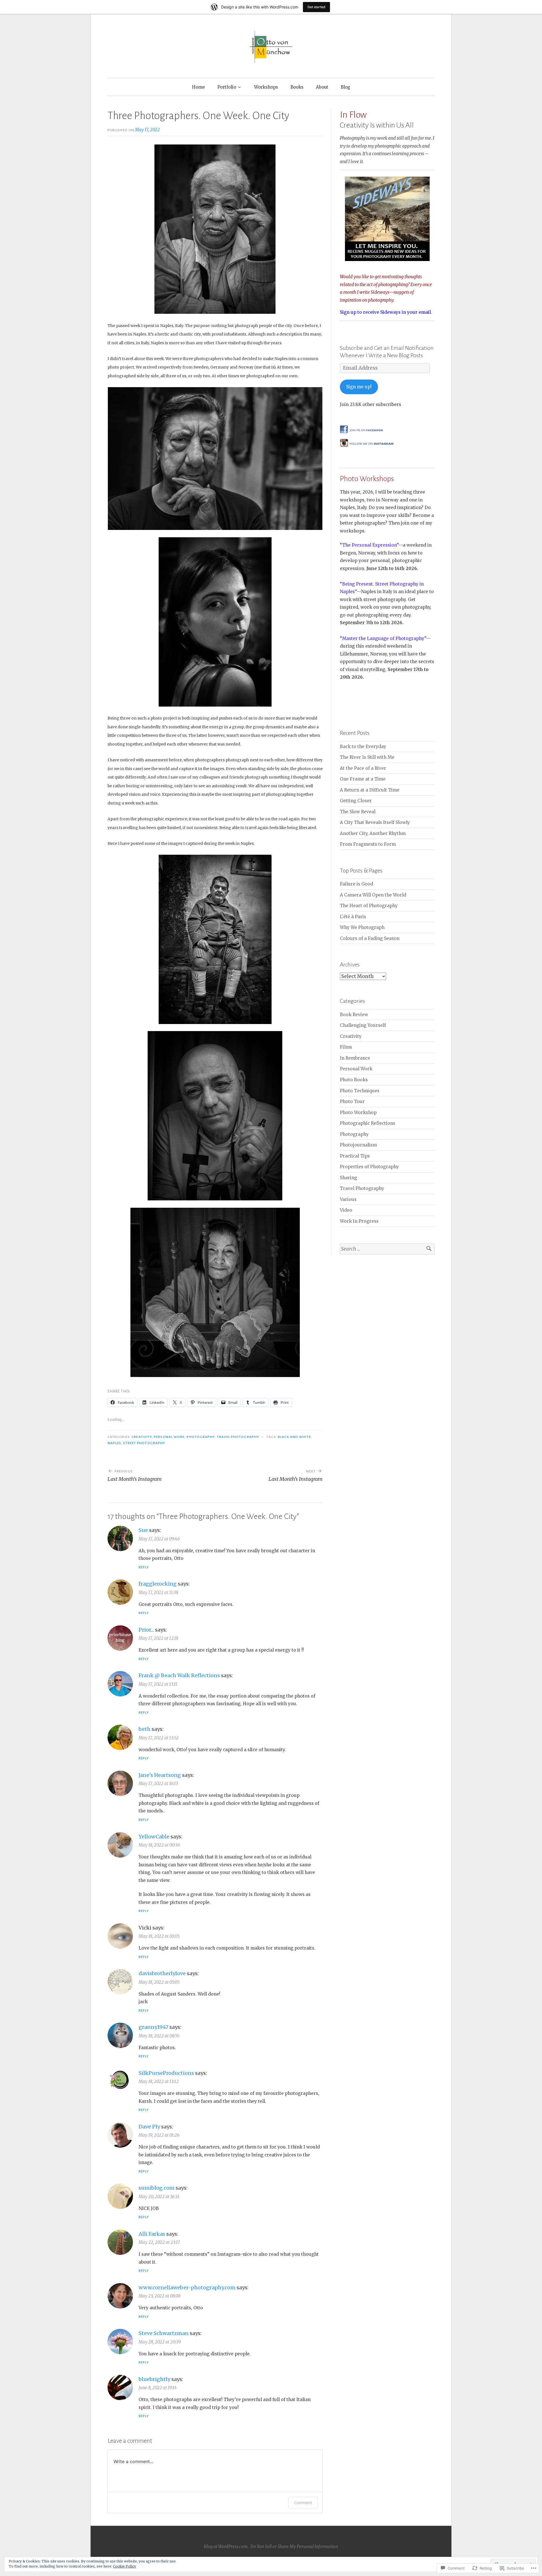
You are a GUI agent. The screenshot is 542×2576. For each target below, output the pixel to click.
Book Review (354, 1015)
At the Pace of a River (363, 768)
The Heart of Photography (369, 906)
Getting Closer (356, 801)
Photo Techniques (360, 1091)
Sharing (348, 1178)
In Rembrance (355, 1058)
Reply (144, 1567)
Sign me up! (359, 387)
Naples (114, 1443)
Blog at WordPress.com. (226, 2547)
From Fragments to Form (368, 844)
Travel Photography (238, 1437)
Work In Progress (359, 1221)
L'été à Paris (353, 917)
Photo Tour (352, 1101)
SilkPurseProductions (166, 2073)
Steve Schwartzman (164, 2333)
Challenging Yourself (363, 1025)
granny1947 (153, 2027)
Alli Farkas (152, 2234)
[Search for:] (387, 1249)
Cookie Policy (124, 2566)
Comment (303, 2502)
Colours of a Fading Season (370, 938)
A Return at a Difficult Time (370, 790)
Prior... (146, 1630)
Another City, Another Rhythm (373, 833)
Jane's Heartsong (160, 1775)
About (322, 87)
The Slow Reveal (358, 812)
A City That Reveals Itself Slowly (375, 822)
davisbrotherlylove (162, 1973)
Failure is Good (357, 884)
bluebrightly (154, 2379)
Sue (143, 1530)
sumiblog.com (157, 2188)
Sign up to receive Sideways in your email (385, 312)
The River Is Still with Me (367, 757)
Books (297, 87)
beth (145, 1729)
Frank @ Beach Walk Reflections (179, 1675)
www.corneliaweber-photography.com (187, 2287)
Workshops (266, 87)
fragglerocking (158, 1584)
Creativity (142, 1437)
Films (346, 1047)
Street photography (144, 1443)
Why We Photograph (362, 927)
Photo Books (354, 1080)
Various (348, 1199)
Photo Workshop (358, 1112)
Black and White (294, 1437)
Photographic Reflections (368, 1123)
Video (346, 1210)
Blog (346, 87)
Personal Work (169, 1437)
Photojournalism (358, 1145)
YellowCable (154, 1837)
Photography (201, 1437)
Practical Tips (355, 1156)
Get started (316, 7)
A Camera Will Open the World (373, 895)
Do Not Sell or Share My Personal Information (294, 2547)
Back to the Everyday (363, 747)
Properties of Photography (369, 1167)
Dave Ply (149, 2127)
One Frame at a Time (363, 779)
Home (198, 87)
